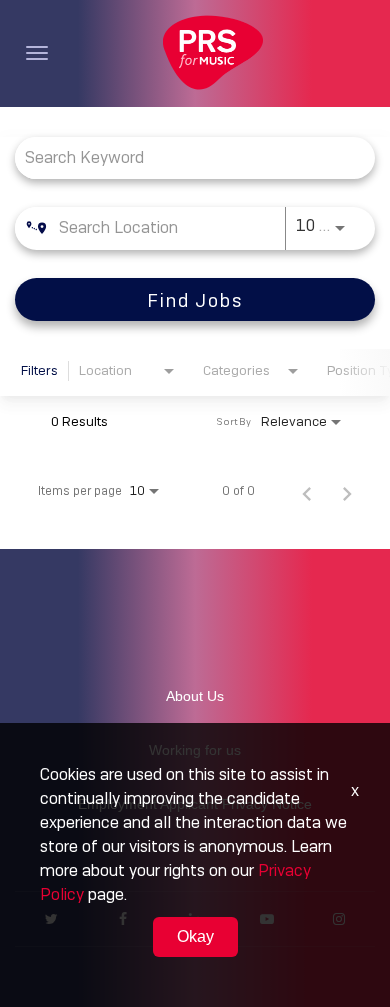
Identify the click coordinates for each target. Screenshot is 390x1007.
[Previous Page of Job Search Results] (307, 491)
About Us (195, 696)
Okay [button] (195, 936)
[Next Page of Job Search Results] (347, 491)
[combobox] (185, 157)
